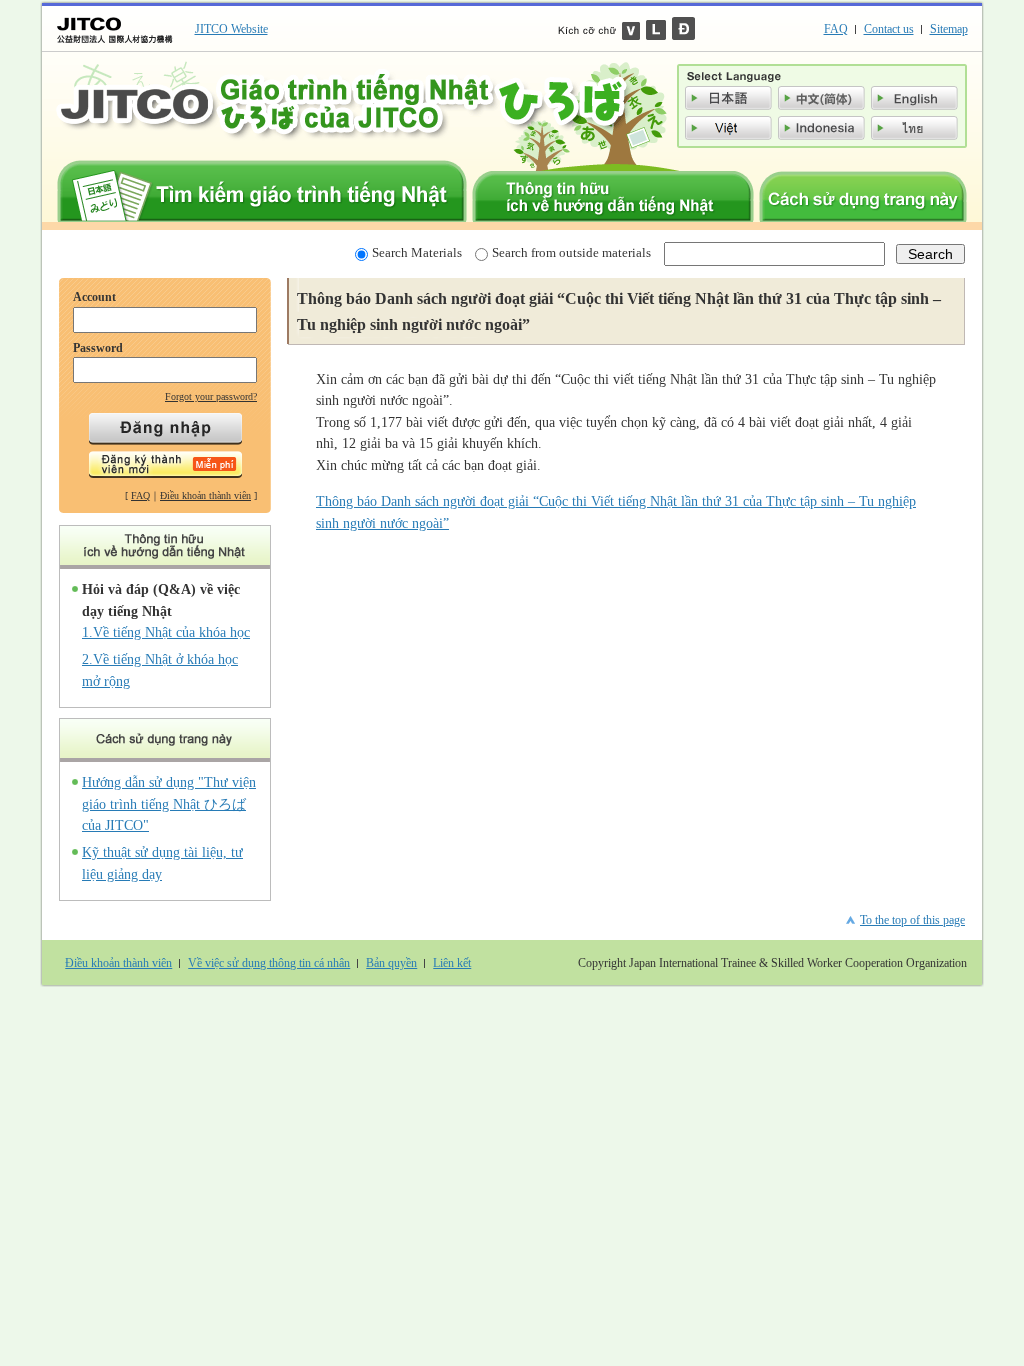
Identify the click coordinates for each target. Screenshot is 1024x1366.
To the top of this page (912, 920)
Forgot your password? (211, 396)
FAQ (836, 29)
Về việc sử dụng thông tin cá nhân (269, 963)
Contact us (889, 29)
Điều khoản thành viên (205, 495)
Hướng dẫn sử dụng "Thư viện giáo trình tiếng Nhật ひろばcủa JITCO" (169, 803)
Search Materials (417, 252)
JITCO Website (231, 29)
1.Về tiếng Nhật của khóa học (166, 632)
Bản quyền (391, 963)
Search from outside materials (571, 252)
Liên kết (452, 963)
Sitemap (949, 29)
